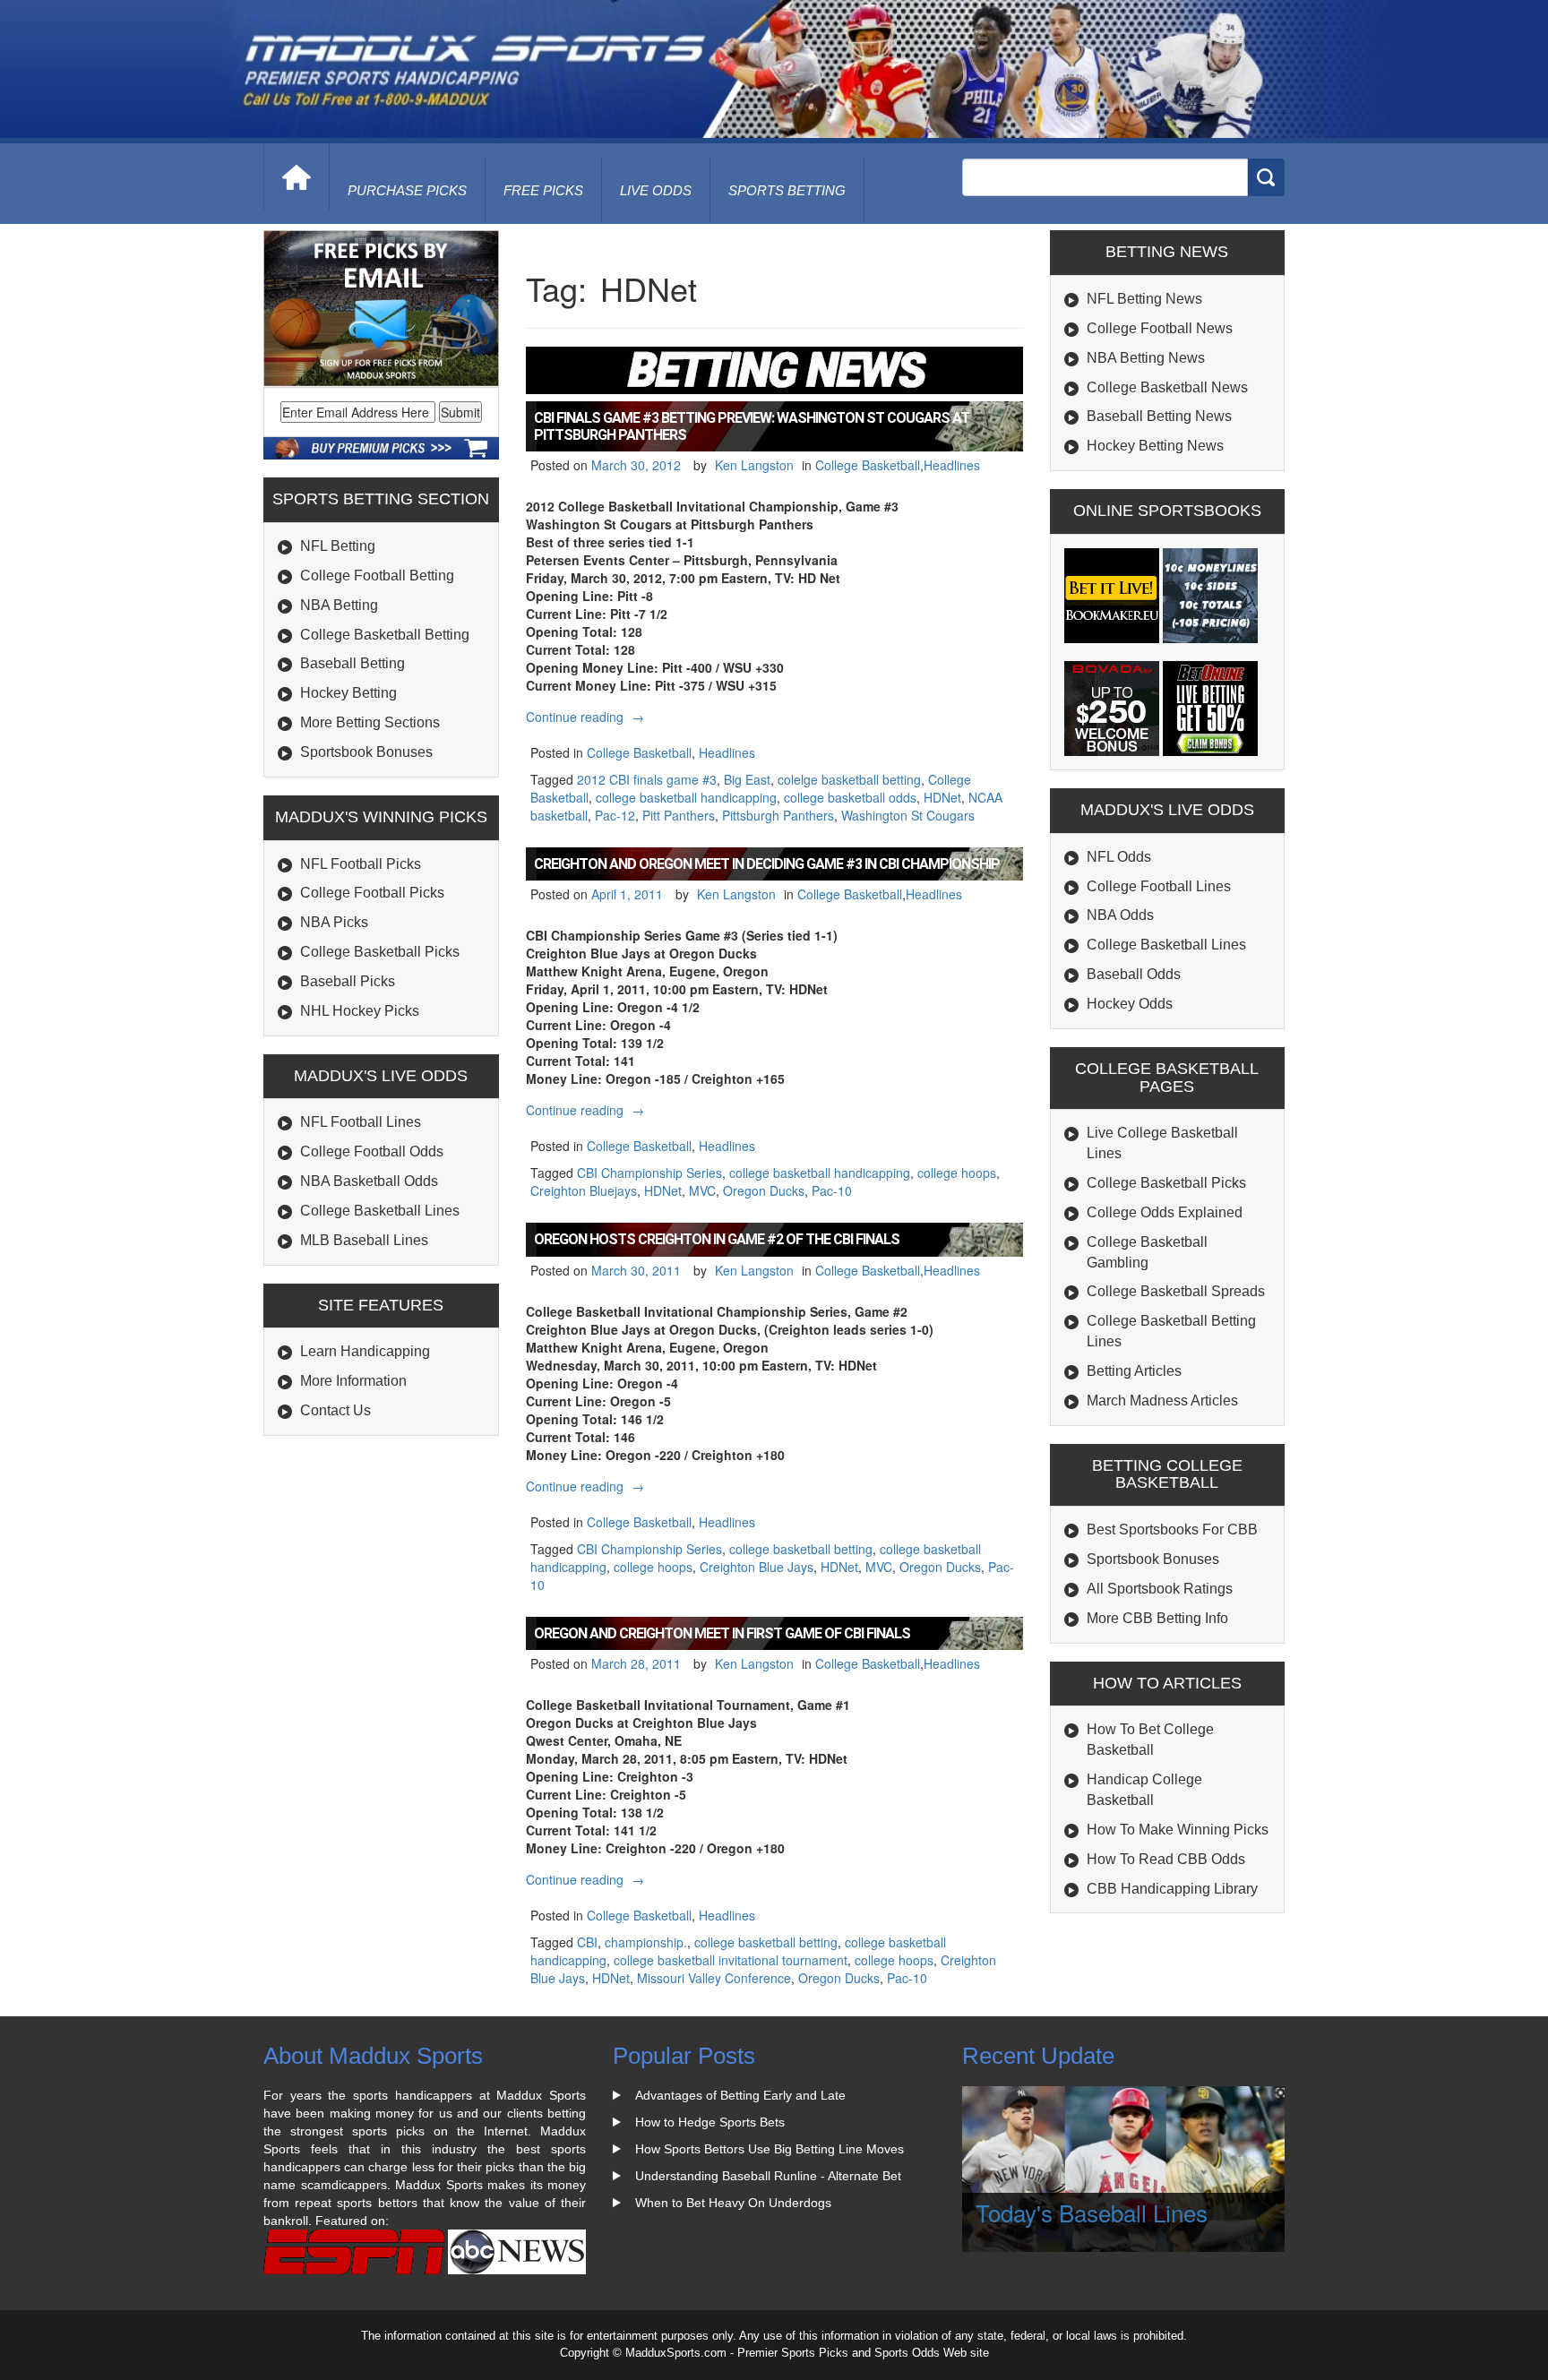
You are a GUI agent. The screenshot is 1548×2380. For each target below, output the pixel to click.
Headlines (952, 465)
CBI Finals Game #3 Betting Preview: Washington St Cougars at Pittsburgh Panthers (752, 426)
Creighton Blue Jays (757, 1567)
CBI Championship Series (649, 1173)
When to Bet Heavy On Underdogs (733, 2203)
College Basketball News (1167, 387)
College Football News (1160, 328)
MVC (702, 1190)
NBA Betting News (1146, 358)
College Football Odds (372, 1151)
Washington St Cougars (908, 815)
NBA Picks (334, 922)
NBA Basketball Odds (369, 1181)
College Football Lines (1159, 886)
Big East (747, 779)
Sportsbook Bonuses (366, 752)
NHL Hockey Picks (360, 1011)
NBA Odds (1120, 915)
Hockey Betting (348, 693)
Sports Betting (787, 190)
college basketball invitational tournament (731, 1960)
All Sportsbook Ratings (1160, 1589)
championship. (646, 1942)
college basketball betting (801, 1549)
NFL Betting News (1144, 299)
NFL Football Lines (361, 1122)
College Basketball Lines (380, 1211)
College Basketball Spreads (1176, 1291)
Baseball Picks (348, 981)
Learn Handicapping (365, 1351)
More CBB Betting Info (1157, 1618)
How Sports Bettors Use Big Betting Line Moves (770, 2149)
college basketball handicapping (686, 797)
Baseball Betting (353, 663)
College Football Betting (377, 576)
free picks (543, 190)
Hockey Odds (1130, 1004)
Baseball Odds (1134, 974)
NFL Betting (338, 546)
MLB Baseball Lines (364, 1240)
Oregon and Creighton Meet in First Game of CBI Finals (722, 1633)
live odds (656, 190)
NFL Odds (1119, 857)
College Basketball (868, 465)
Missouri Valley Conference (714, 1978)
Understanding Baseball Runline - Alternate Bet (768, 2176)
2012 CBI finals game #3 (647, 779)
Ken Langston (754, 465)
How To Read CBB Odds (1166, 1859)
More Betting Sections (370, 722)
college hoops (957, 1173)
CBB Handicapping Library (1172, 1889)
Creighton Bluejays (584, 1190)
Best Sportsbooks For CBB (1172, 1529)
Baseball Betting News (1159, 416)
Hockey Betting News (1155, 446)
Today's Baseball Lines (1092, 2212)
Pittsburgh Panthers (778, 815)
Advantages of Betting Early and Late (740, 2095)
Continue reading (587, 717)
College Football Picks (372, 893)
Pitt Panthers (679, 815)
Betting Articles (1134, 1371)
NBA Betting (339, 605)
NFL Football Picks (361, 864)
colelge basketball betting (849, 779)
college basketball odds (850, 797)
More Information (353, 1381)
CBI (587, 1942)
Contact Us (335, 1410)
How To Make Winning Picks (1178, 1830)
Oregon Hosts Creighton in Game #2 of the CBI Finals (717, 1239)
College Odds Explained (1165, 1212)
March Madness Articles (1162, 1401)
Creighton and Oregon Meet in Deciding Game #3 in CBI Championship (767, 864)
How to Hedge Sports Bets (710, 2122)
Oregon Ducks (764, 1190)
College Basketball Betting (385, 635)
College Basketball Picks (380, 952)
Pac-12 (615, 815)
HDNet (942, 797)
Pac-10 (832, 1190)
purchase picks (407, 190)
